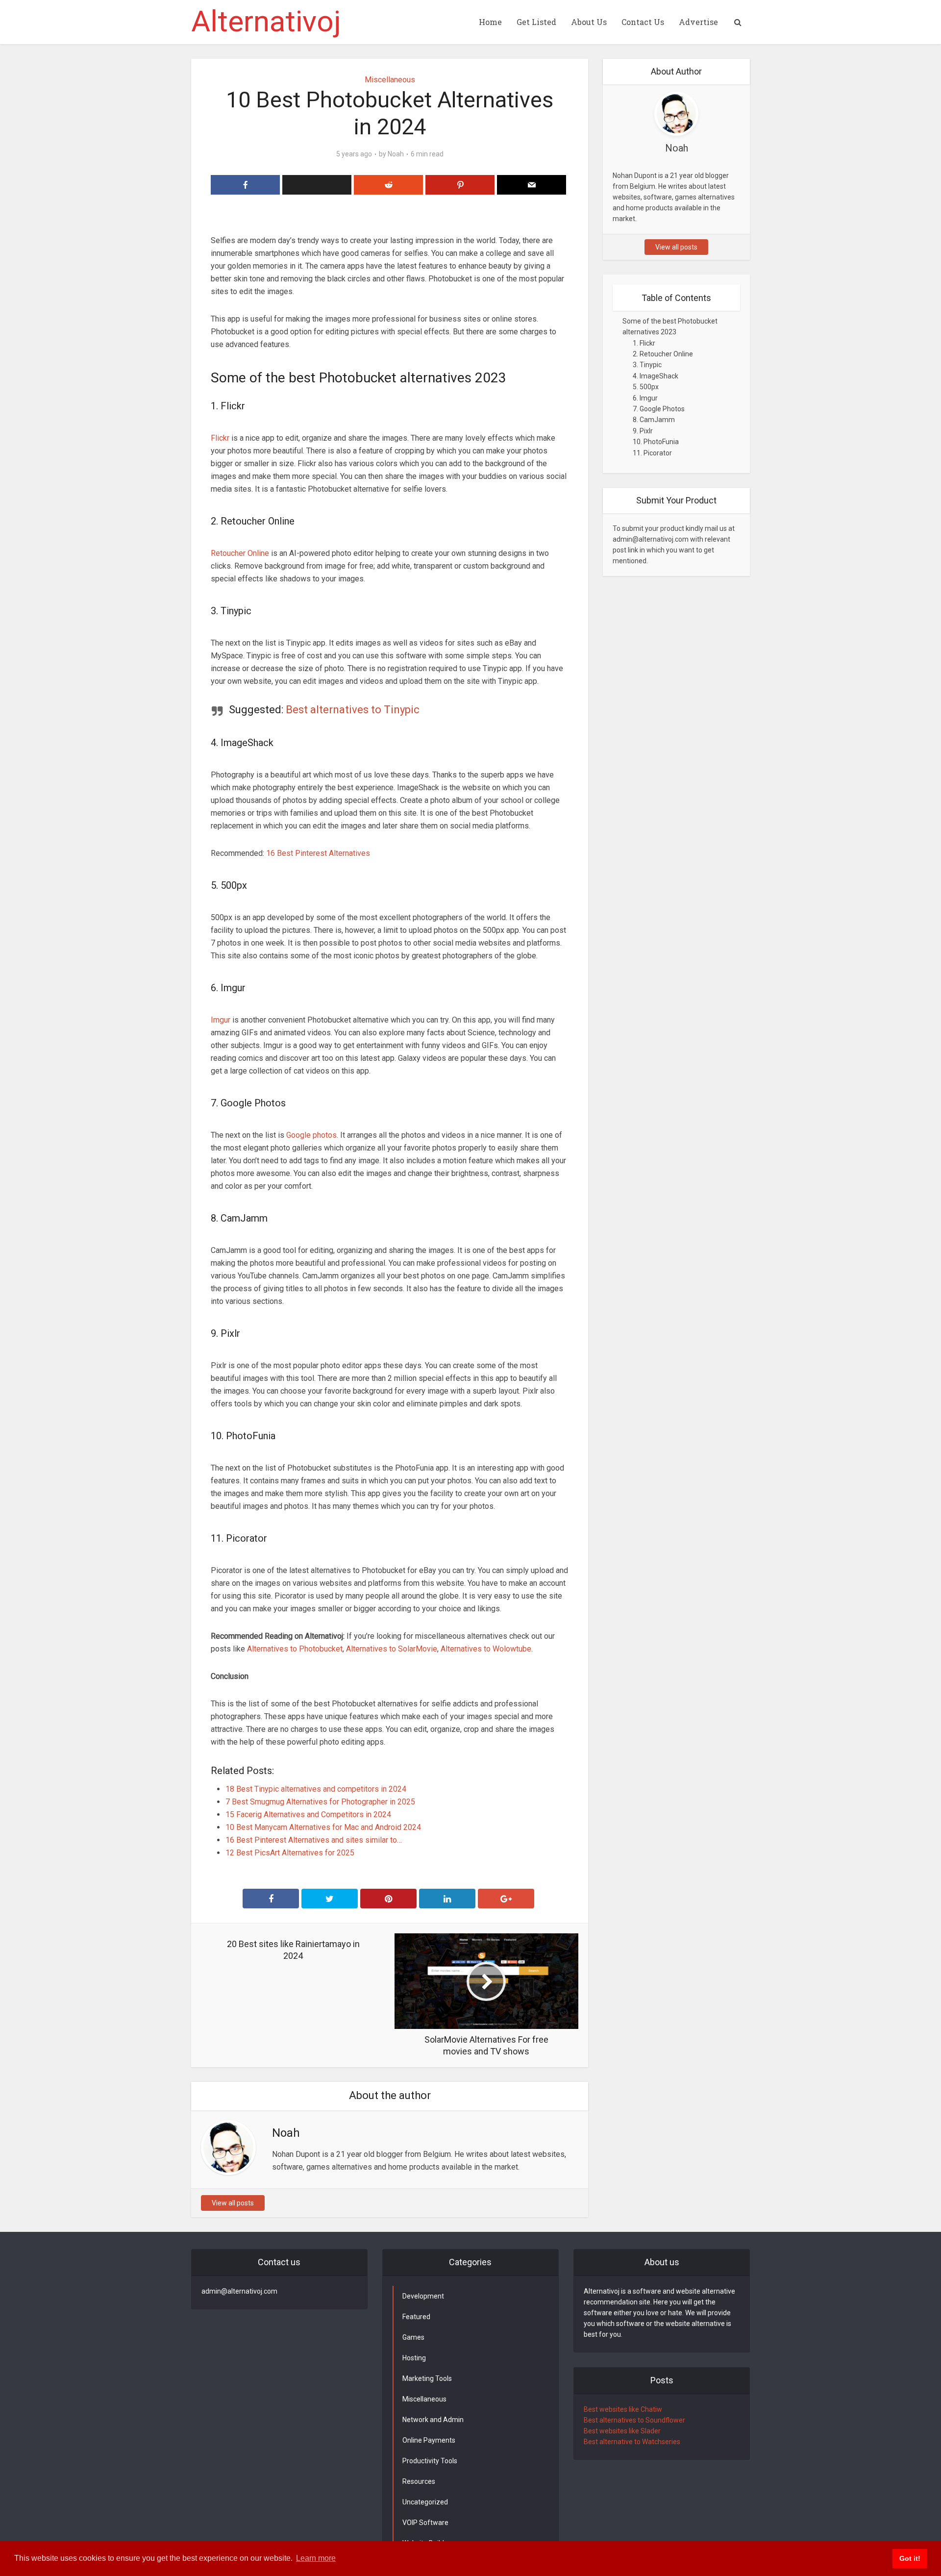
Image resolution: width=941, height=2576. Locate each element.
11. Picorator (652, 453)
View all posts (233, 2203)
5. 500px (646, 387)
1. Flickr (644, 343)
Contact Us (643, 22)
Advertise (698, 22)
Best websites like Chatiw (623, 2409)
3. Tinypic (647, 365)
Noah (396, 154)
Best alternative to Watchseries (632, 2442)
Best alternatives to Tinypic (353, 710)
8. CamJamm (654, 420)
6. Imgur (645, 398)
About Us (589, 22)
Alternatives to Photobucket (294, 1649)
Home (490, 22)
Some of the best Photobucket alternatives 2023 (670, 326)
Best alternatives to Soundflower (634, 2420)
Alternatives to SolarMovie (392, 1649)
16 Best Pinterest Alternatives (318, 853)
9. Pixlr (643, 431)
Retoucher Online (240, 553)
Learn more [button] (316, 2558)
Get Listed (536, 22)
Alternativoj (266, 22)
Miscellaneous (390, 80)
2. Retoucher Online (663, 354)
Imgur (221, 1020)
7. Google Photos (659, 409)
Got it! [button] (910, 2558)
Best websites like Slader (622, 2431)
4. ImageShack (656, 376)
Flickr (220, 438)
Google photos (311, 1135)
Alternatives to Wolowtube (485, 1649)
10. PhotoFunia (656, 442)
